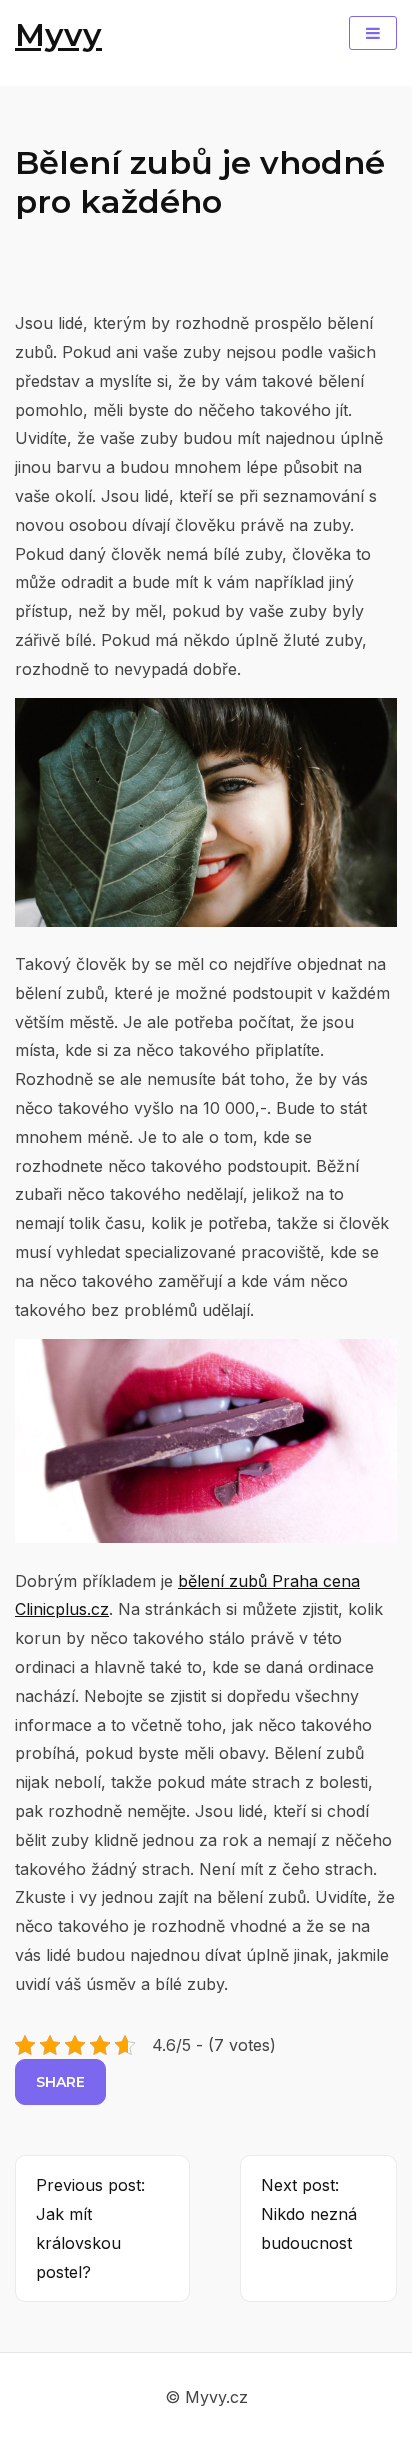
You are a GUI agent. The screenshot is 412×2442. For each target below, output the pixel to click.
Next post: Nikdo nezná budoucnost (309, 2214)
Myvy (58, 34)
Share (60, 2082)
